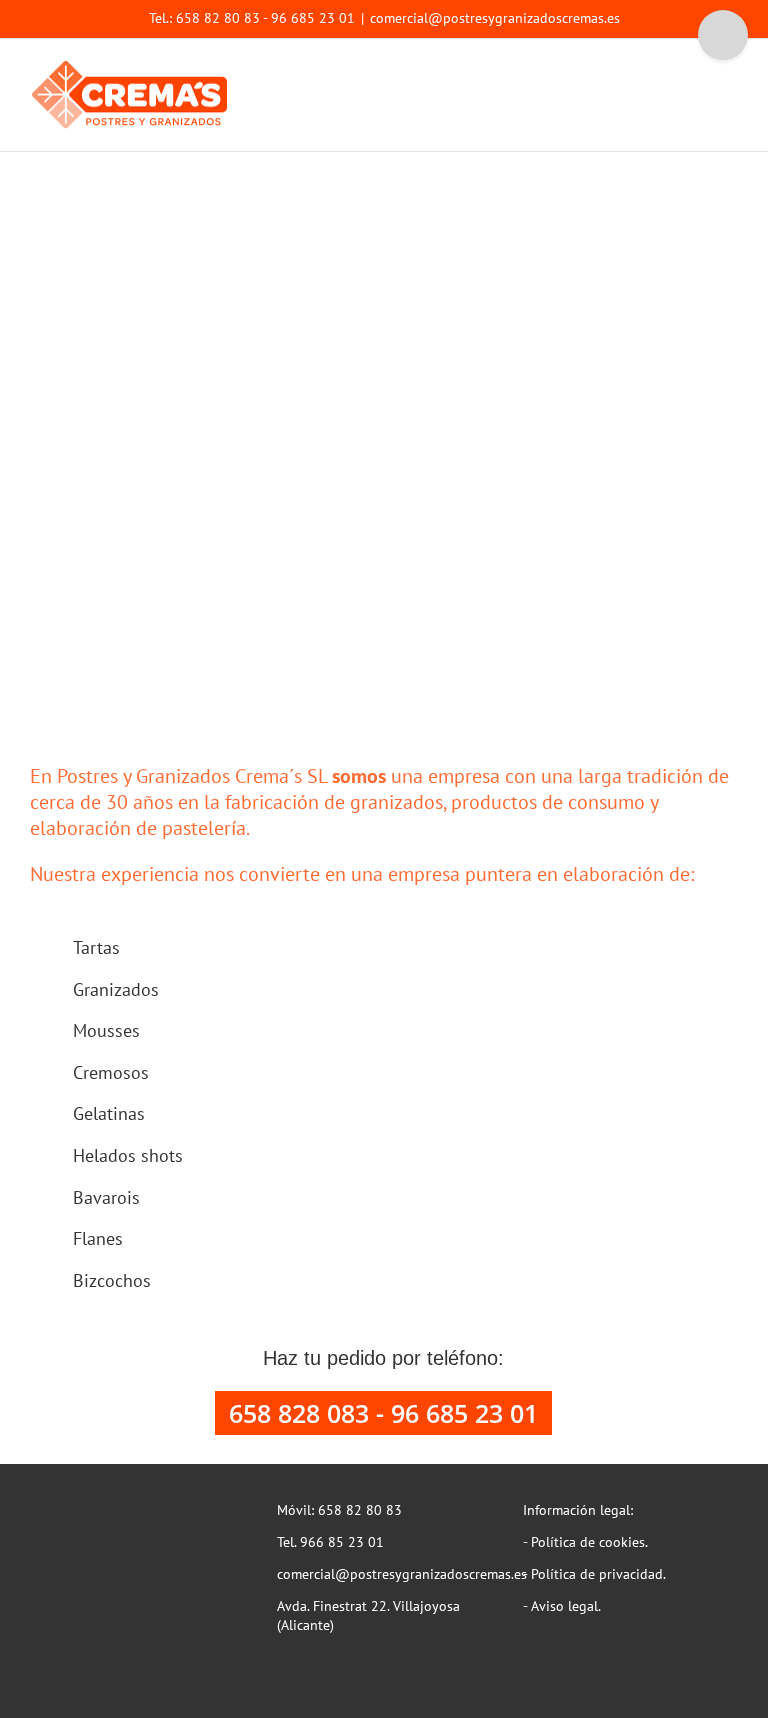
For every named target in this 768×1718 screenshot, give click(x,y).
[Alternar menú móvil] (730, 71)
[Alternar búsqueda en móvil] (694, 71)
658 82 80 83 (360, 1510)
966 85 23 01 (342, 1542)
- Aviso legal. (562, 1606)
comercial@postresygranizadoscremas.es (495, 18)
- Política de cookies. (585, 1542)
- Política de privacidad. (594, 1574)
